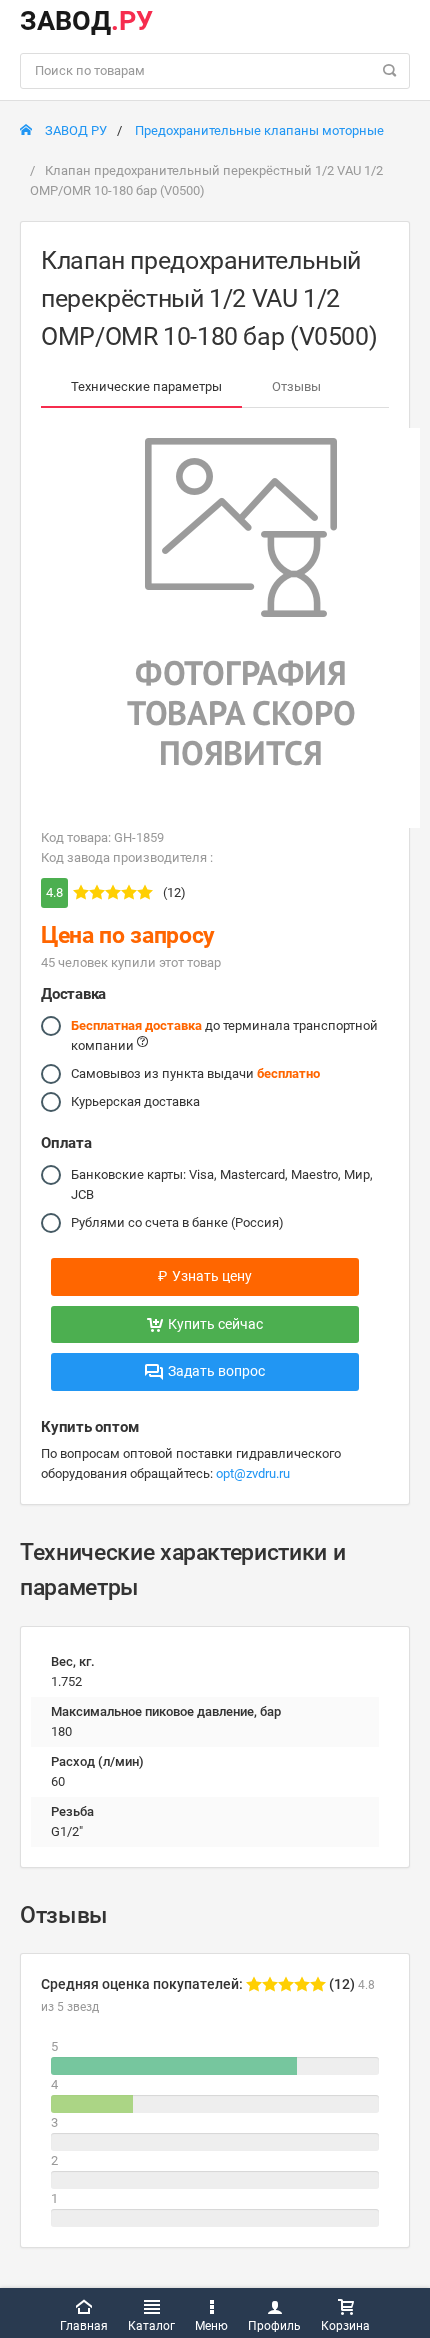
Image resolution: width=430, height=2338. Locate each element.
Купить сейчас (215, 1324)
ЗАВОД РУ (74, 130)
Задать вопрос (216, 1371)
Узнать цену (205, 1276)
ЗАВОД (86, 21)
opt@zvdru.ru (253, 1473)
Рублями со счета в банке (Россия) (177, 1222)
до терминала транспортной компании (224, 1035)
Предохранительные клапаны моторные (259, 130)
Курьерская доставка (135, 1101)
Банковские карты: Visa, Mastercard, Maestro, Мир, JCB (222, 1184)
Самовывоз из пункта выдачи (195, 1073)
